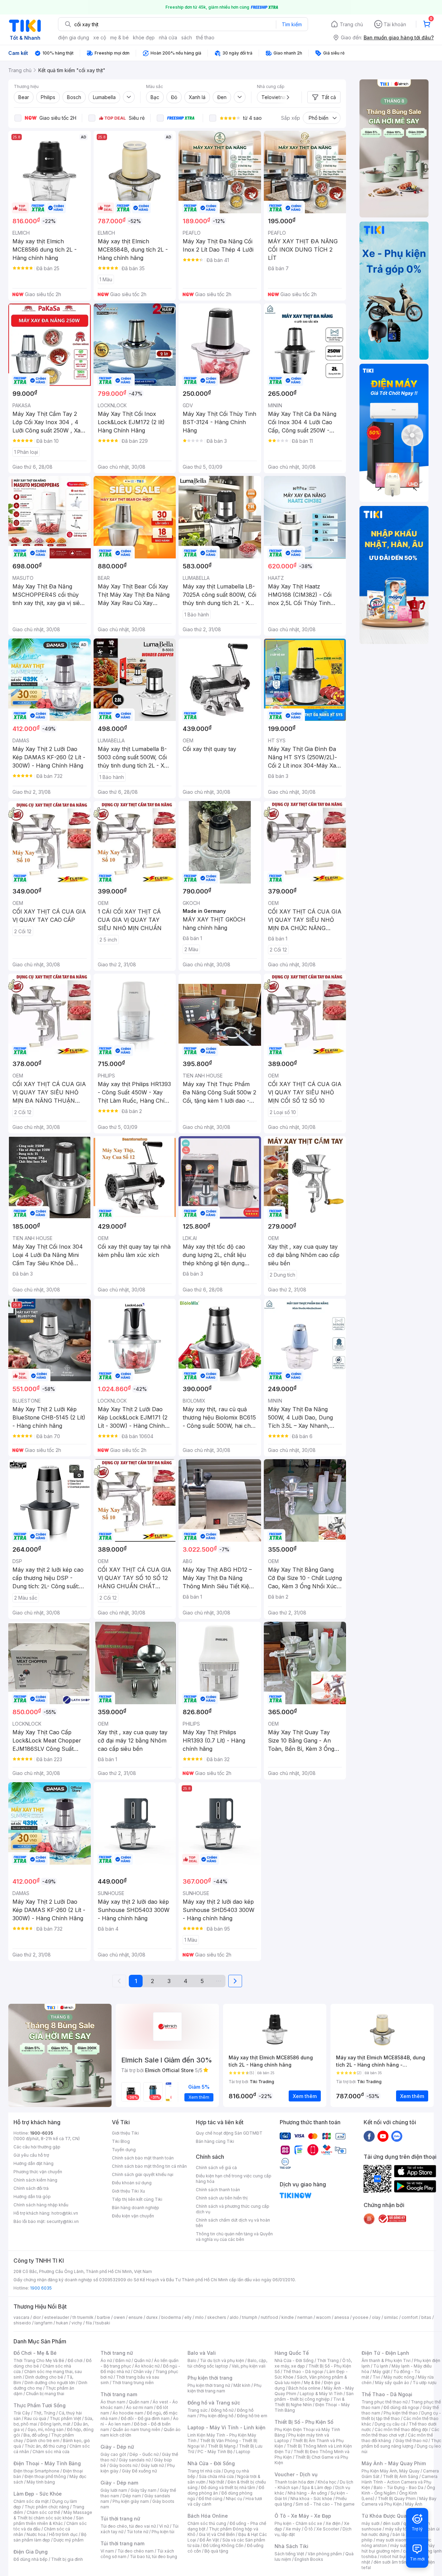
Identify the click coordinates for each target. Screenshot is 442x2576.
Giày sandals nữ (135, 2460)
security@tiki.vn (63, 2221)
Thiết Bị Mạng (222, 2446)
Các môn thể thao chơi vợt (400, 2432)
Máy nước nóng (399, 2377)
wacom (323, 2317)
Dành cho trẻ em (43, 2441)
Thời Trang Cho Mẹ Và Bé (39, 2360)
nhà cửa (168, 37)
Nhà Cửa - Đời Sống (211, 2463)
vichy (77, 2323)
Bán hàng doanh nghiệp (136, 2208)
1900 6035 (41, 2288)
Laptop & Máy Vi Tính (321, 2394)
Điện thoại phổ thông (45, 2476)
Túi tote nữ (137, 2532)
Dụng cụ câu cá (390, 2424)
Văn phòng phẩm (325, 2554)
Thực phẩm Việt (65, 2418)
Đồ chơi (75, 2360)
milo (199, 2317)
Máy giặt (381, 2372)
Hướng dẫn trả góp (32, 2197)
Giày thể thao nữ (411, 2441)
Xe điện (333, 2523)
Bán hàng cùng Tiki (215, 2141)
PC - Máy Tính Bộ (215, 2452)
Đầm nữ (123, 2360)
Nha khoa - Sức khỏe (311, 2499)
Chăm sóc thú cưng (207, 2523)
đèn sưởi (391, 2523)
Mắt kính (242, 2385)
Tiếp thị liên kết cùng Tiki (137, 2199)
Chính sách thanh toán (218, 2190)
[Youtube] (383, 2136)
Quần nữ (142, 2360)
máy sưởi (371, 2523)
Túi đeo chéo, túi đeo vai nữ (128, 2526)
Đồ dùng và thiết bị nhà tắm (228, 2487)
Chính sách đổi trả (31, 2188)
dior (37, 2317)
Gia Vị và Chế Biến (217, 2534)
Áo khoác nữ (147, 2366)
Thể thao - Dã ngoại (303, 2372)
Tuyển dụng (124, 2150)
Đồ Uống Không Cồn (223, 2545)
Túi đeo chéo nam (136, 2551)
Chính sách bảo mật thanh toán (143, 2158)
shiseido (22, 2323)
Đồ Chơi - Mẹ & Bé (35, 2353)
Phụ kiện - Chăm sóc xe (298, 2523)
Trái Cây (22, 2413)
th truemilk (83, 2317)
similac (391, 2317)
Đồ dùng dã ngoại (401, 2407)
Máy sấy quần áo (392, 2383)
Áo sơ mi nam (140, 2407)
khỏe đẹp (144, 37)
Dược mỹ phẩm (69, 2540)
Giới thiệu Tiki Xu (128, 2191)
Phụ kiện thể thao (401, 2413)
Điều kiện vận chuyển (133, 2216)
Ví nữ (164, 2526)
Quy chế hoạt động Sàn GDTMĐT (229, 2133)
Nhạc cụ (234, 2499)
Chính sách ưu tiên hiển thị (222, 2198)
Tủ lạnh (381, 2366)
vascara (21, 2317)
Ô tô (309, 2529)
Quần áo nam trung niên (136, 2429)
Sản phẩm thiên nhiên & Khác (49, 2521)
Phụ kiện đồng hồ (217, 2416)
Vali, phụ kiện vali (249, 2366)
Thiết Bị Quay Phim (397, 2499)
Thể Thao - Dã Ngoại (387, 2394)
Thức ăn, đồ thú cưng (45, 2446)
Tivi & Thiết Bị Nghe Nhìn (310, 2402)
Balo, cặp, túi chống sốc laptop (227, 2363)
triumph (250, 2317)
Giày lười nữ (152, 2465)
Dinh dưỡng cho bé (44, 2377)
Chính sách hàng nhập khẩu (41, 2205)
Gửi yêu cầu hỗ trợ (31, 2155)
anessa (342, 2317)
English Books (309, 2559)
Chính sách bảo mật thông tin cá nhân (149, 2166)
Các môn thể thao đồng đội (401, 2429)
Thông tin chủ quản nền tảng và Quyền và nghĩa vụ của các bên (234, 2237)
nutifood (269, 2317)
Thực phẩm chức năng (47, 2507)
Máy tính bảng (41, 2482)
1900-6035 (42, 2133)
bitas (426, 2317)
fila (89, 2323)
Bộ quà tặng (216, 2551)
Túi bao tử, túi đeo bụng (153, 2557)
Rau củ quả (35, 2418)
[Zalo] (397, 2136)
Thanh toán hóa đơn (294, 2482)
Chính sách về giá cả (216, 2168)
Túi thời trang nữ (120, 2519)
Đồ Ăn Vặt (209, 2540)
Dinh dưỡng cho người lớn (50, 2383)
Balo (192, 2360)
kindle (288, 2317)
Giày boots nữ (123, 2465)
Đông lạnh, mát (55, 2424)
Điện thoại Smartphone (36, 2471)
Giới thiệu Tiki (125, 2133)
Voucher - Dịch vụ (296, 2474)
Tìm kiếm (292, 24)
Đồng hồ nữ (222, 2410)
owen (119, 2317)
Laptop (243, 2452)
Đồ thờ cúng (210, 2499)
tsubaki (103, 2323)
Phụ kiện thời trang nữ (209, 2385)
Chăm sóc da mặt (31, 2501)
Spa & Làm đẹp (317, 2487)
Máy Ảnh (414, 2504)
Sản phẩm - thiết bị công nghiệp (314, 2396)
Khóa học (327, 2482)
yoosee (361, 2317)
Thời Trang (328, 2360)
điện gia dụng (74, 37)
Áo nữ (106, 2360)
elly (188, 2317)
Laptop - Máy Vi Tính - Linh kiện (227, 2427)
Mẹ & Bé (312, 2383)
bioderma (171, 2317)
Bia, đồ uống (36, 2435)
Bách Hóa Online (208, 2516)
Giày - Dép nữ (117, 2447)
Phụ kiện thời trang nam (224, 2388)
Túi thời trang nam (122, 2543)
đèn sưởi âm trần (390, 2562)
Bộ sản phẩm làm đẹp (50, 2537)
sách (187, 37)
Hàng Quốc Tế (292, 2353)
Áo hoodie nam (128, 2413)
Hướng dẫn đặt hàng (33, 2163)
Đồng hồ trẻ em (252, 2416)
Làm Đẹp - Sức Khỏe (38, 2494)
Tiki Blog (121, 2141)
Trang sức (198, 2410)
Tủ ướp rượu (425, 2383)
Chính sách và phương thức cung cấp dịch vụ (233, 2209)
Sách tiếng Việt (289, 2554)
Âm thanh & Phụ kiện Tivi (386, 2360)
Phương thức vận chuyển (38, 2172)
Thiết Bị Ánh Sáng (401, 2476)
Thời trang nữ (117, 2353)
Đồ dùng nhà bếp (31, 2559)
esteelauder (57, 2317)
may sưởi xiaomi (392, 2540)
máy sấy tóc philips (405, 2529)
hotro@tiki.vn (65, 2213)
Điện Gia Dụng (31, 2552)
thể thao (205, 37)
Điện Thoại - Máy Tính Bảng (47, 2463)
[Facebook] (369, 2136)
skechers (217, 2317)
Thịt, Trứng (44, 2413)
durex (152, 2317)
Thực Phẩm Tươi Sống (40, 2405)
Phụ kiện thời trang (210, 2378)
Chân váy (143, 2372)
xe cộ (100, 37)
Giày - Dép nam (119, 2483)
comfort (410, 2317)
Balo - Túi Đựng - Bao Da (398, 2487)
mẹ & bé (119, 37)
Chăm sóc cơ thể (43, 2512)
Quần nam (139, 2402)
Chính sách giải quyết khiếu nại (143, 2174)
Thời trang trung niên (133, 2383)
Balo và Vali (202, 2353)
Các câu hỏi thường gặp (37, 2147)
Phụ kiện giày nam (131, 2501)
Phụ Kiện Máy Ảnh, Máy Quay (391, 2471)
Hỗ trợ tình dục (63, 2534)
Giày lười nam (114, 2490)
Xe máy (293, 2529)
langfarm (44, 2323)
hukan (62, 2323)
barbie (104, 2317)
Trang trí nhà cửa (204, 2471)
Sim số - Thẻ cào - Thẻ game (325, 2504)
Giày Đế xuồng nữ (139, 2471)
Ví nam (107, 2551)
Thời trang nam (119, 2394)
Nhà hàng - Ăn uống (307, 2493)
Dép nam (132, 2496)
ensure (136, 2317)
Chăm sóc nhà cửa (51, 2452)
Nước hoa (36, 2534)
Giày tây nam (143, 2490)
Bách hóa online (304, 2388)
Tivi (376, 2377)
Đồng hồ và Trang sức (214, 2403)
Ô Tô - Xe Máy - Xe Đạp (303, 2516)
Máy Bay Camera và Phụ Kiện (399, 2501)
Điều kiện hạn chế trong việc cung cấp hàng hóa (234, 2179)
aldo (234, 2317)
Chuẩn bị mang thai (45, 2394)
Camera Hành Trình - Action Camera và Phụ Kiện (400, 2482)
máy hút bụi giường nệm (398, 2548)
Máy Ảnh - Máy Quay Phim (394, 2463)
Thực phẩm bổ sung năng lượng (401, 2443)
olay (376, 2317)
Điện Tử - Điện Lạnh (385, 2353)
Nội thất (217, 2482)
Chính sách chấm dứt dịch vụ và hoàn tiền (233, 2223)
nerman (305, 2317)
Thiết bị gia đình (67, 2559)
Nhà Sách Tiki (291, 2546)
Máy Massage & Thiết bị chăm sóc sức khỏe (53, 2515)
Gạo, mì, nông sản (46, 2429)
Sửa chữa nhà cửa (216, 2476)
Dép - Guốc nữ (144, 2454)
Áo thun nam (113, 2402)
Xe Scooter (328, 2529)
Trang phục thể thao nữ (385, 2402)
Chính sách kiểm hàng (35, 2180)
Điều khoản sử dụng (132, 2183)
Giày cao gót (113, 2454)
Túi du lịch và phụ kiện (222, 2360)
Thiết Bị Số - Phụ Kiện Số (304, 2422)
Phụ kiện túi (163, 2532)
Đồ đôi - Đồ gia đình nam (145, 2418)
